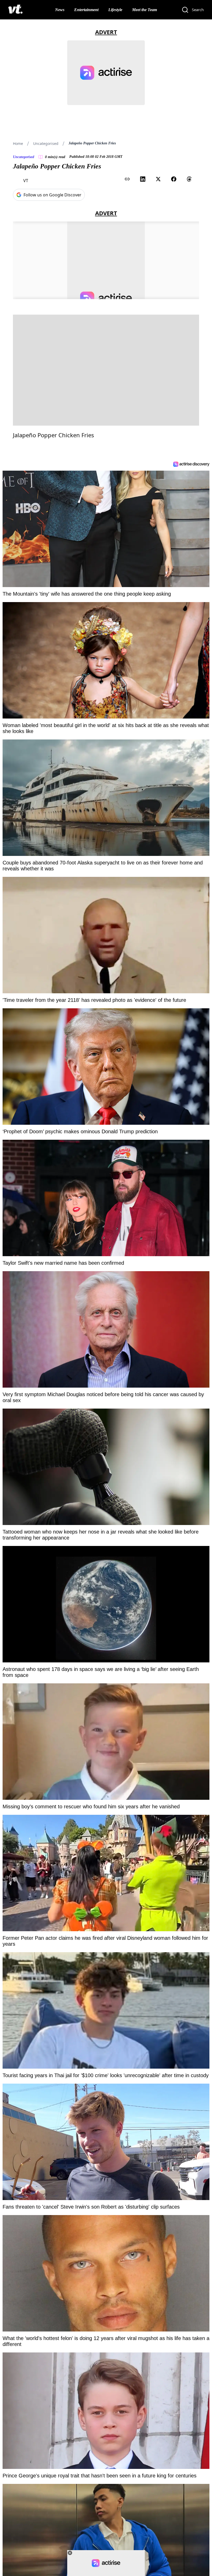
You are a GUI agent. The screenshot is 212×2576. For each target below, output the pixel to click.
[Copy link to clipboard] (127, 179)
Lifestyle (115, 10)
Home (18, 143)
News (60, 10)
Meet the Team (145, 10)
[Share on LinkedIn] (143, 179)
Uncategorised (46, 143)
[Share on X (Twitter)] (158, 179)
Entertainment (86, 10)
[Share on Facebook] (174, 179)
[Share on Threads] (189, 179)
